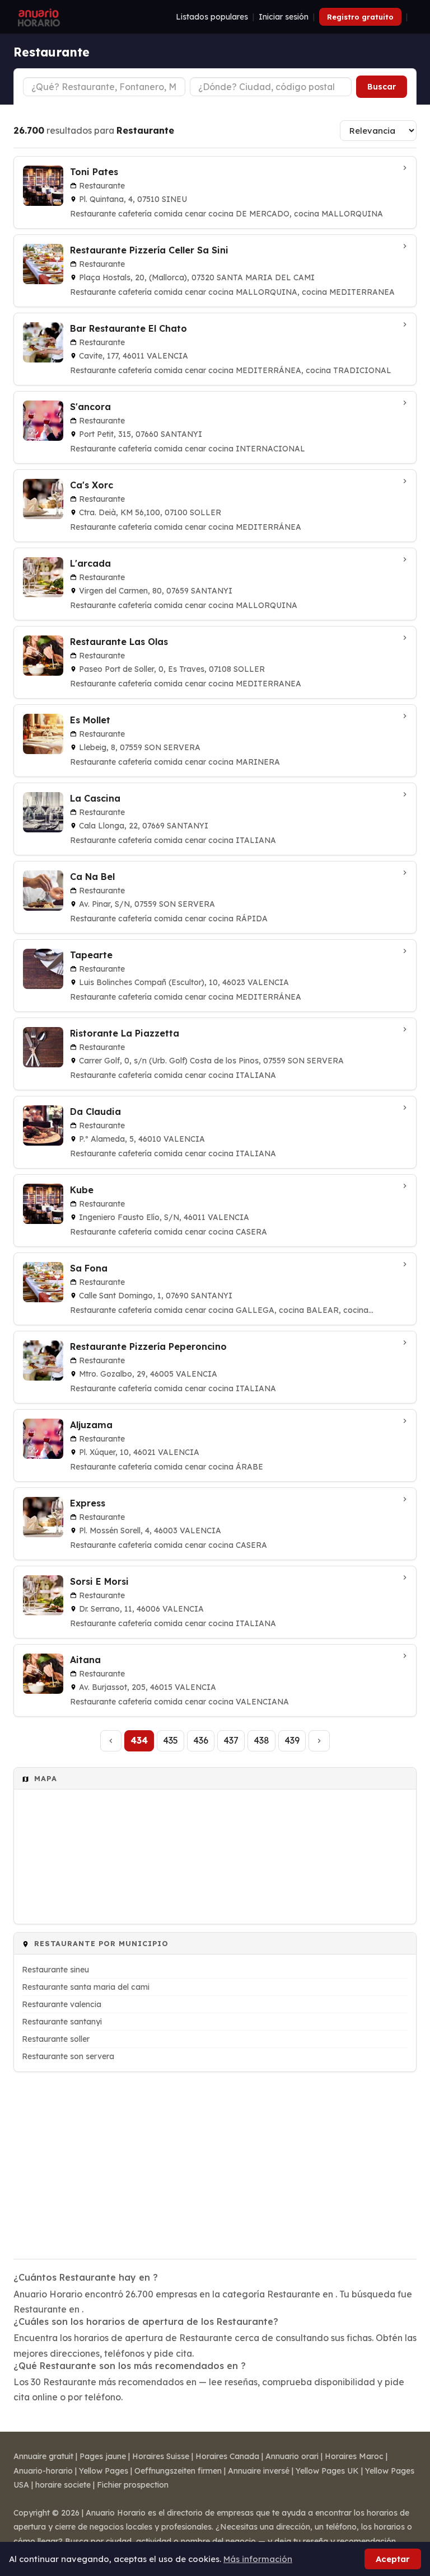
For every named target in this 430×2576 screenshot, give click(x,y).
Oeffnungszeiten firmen (178, 2471)
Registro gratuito (360, 17)
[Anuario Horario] (37, 17)
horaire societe (63, 2485)
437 (231, 1740)
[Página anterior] (111, 1741)
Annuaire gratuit (43, 2456)
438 (261, 1740)
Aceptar (393, 2559)
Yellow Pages (104, 2471)
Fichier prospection (133, 2485)
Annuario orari (292, 2456)
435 (170, 1740)
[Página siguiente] (319, 1741)
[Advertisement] (215, 2158)
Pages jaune (103, 2456)
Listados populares (212, 17)
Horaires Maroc (354, 2456)
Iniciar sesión (284, 17)
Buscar (382, 87)
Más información (258, 2559)
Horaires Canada (227, 2456)
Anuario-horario (43, 2471)
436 (201, 1740)
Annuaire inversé (259, 2471)
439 (292, 1740)
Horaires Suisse (161, 2456)
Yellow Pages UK (327, 2471)
